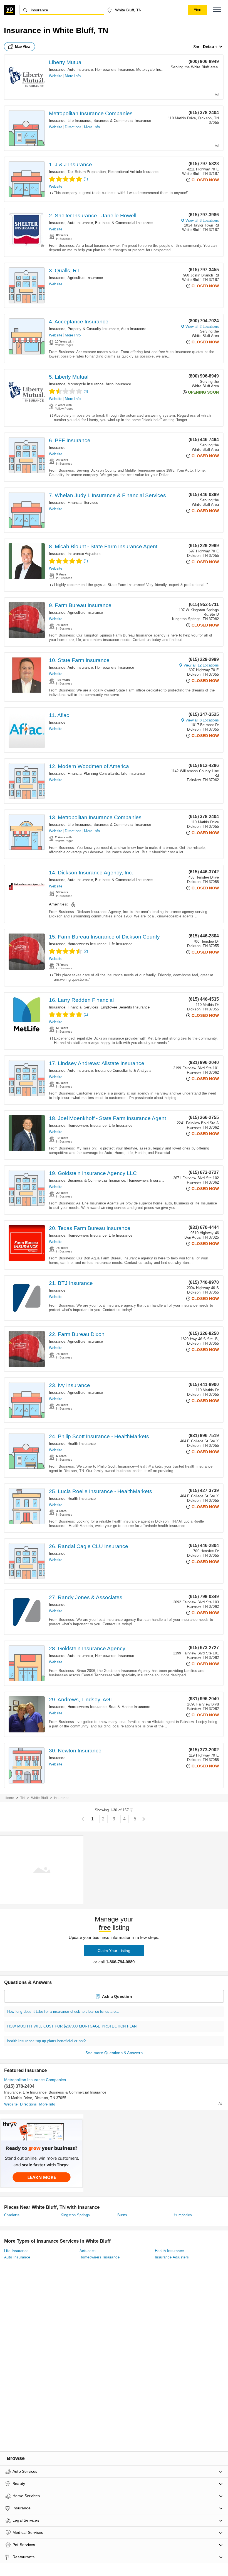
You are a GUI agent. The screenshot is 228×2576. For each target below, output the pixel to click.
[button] (217, 10)
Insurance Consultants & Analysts (123, 1071)
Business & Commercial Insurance (122, 121)
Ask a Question (117, 1996)
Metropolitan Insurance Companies (91, 113)
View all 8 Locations (202, 720)
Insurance (57, 70)
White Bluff (39, 1798)
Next (144, 1819)
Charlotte (12, 2215)
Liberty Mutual (66, 62)
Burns (122, 2215)
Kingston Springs (75, 2215)
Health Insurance (82, 1444)
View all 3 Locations (202, 221)
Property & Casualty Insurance (93, 329)
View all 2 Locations (202, 327)
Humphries (183, 2215)
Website (56, 76)
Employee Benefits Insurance (125, 1007)
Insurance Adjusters (84, 554)
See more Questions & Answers (114, 2053)
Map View (23, 47)
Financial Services (83, 503)
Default (210, 47)
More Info (73, 76)
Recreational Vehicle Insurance (134, 172)
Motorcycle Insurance (154, 70)
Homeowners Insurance (115, 70)
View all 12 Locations (201, 665)
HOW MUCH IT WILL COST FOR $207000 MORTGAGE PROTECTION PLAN (72, 2026)
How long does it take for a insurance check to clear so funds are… (63, 2012)
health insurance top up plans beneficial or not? (47, 2041)
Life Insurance (79, 121)
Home (9, 1798)
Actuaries (88, 2251)
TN (23, 1798)
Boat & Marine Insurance (129, 1707)
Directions (73, 127)
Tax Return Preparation (87, 172)
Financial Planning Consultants (93, 773)
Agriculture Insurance (85, 278)
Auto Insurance (80, 70)
